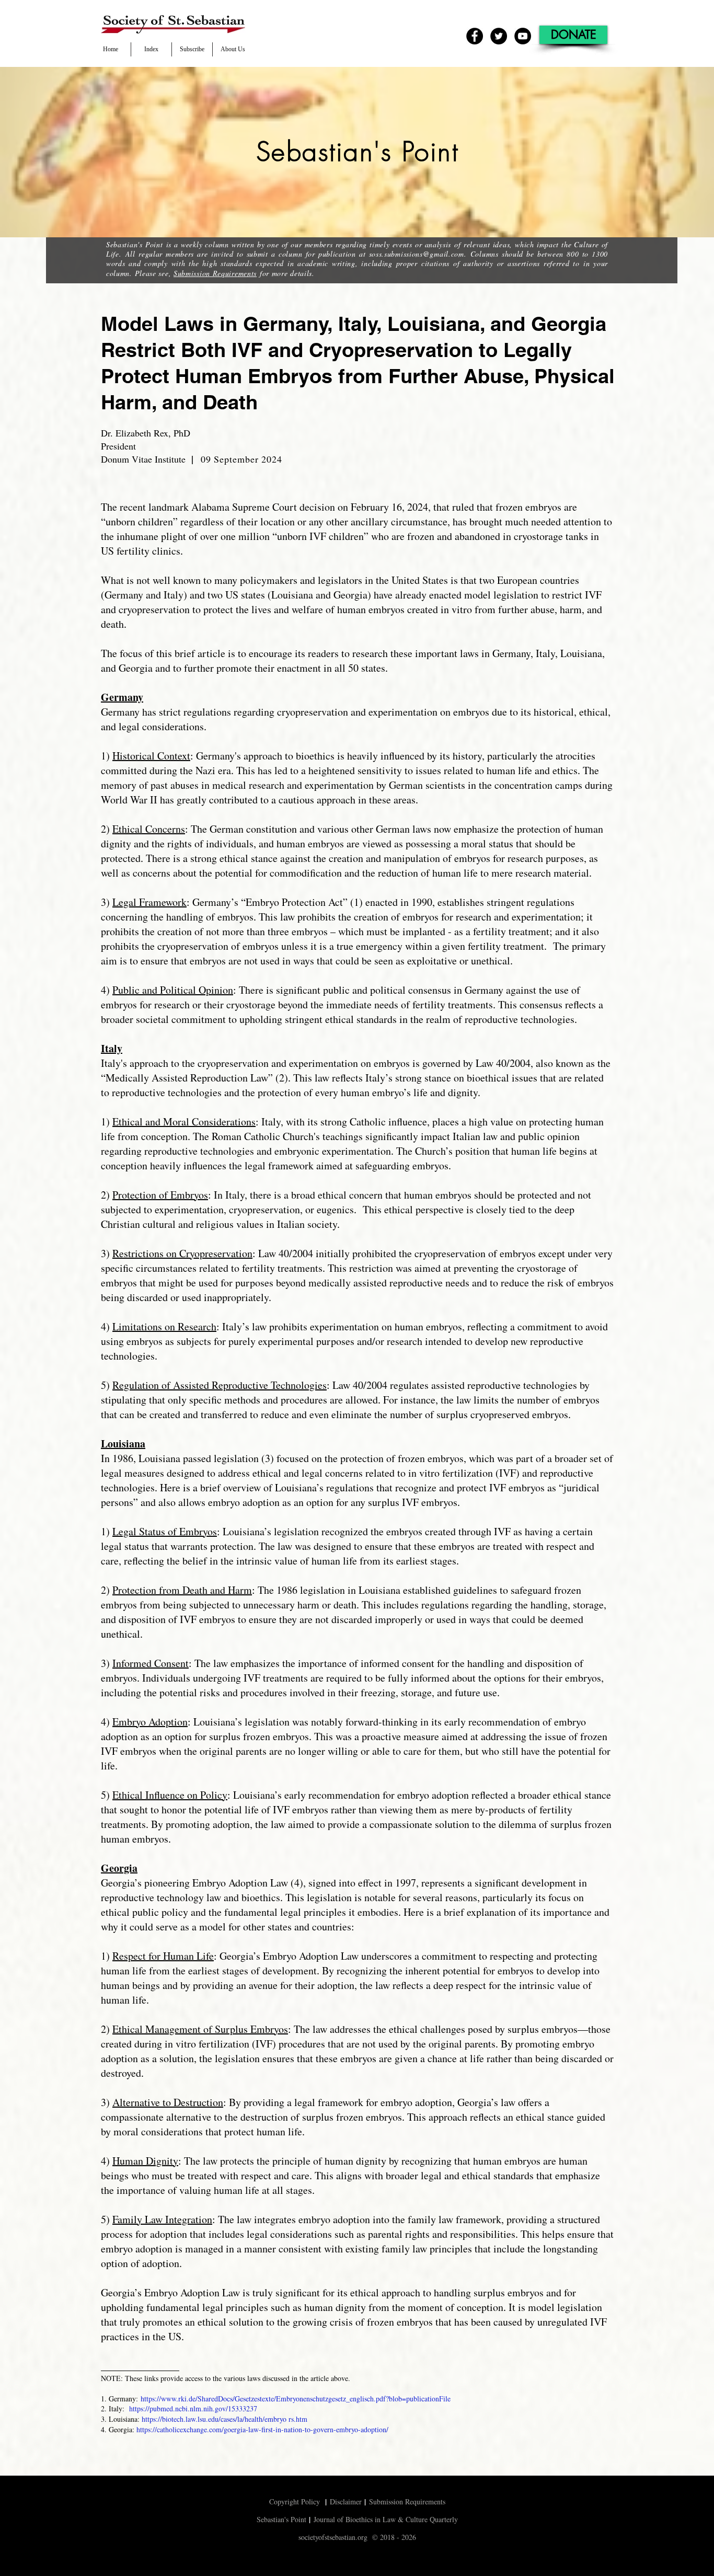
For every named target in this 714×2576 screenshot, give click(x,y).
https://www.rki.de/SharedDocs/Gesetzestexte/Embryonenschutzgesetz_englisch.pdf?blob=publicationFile (296, 2399)
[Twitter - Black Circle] (499, 36)
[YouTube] (523, 36)
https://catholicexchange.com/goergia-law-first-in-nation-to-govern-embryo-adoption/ (262, 2429)
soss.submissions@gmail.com (417, 254)
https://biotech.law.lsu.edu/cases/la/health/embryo (214, 2419)
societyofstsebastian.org (333, 2537)
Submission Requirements (215, 273)
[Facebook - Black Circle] (475, 36)
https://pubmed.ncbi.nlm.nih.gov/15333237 (193, 2408)
